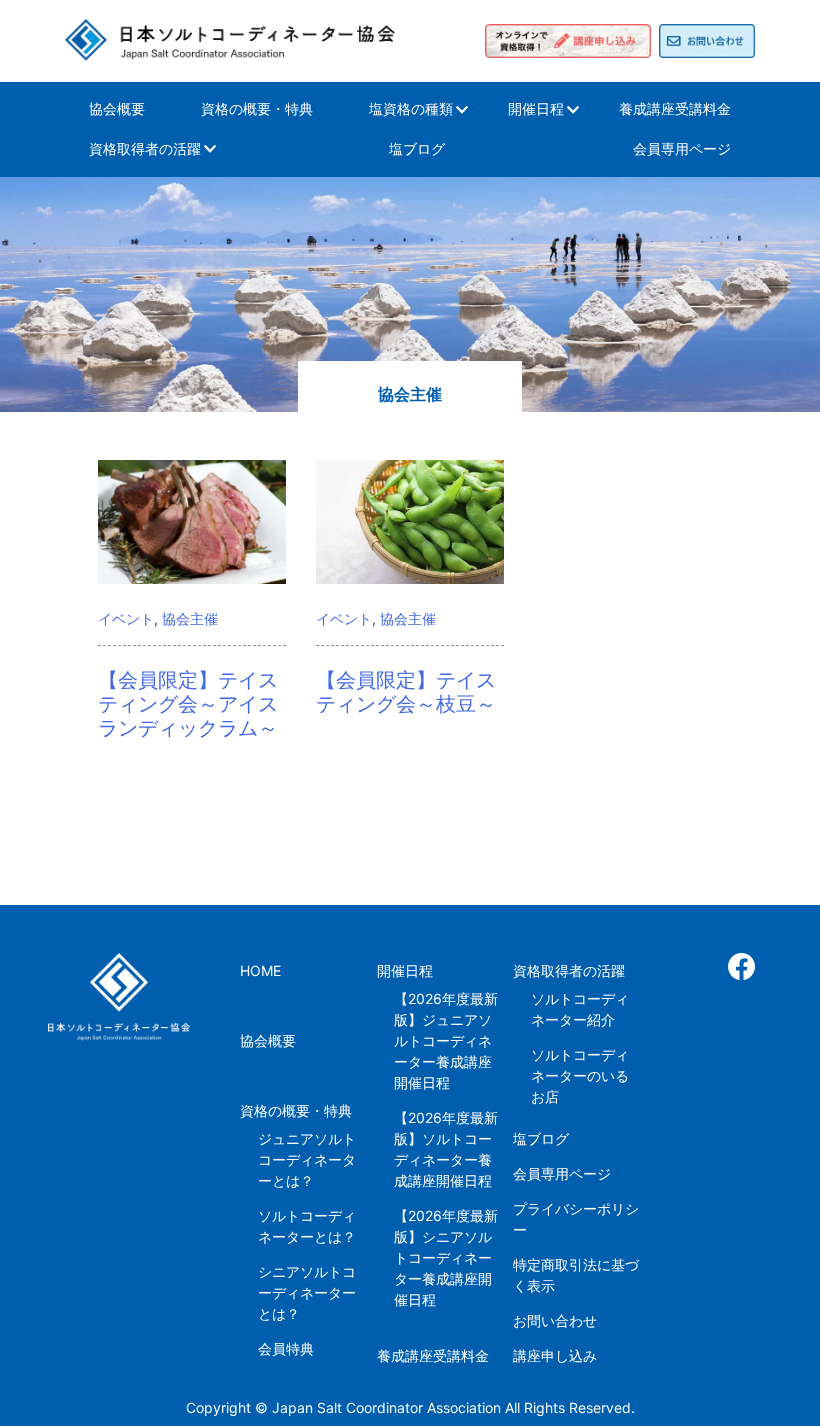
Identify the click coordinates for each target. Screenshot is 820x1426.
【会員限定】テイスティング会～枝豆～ (406, 692)
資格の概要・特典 (257, 108)
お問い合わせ (555, 1320)
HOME (260, 970)
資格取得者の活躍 (145, 148)
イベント (126, 618)
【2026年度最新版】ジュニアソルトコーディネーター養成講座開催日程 (446, 1040)
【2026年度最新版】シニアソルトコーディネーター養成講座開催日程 (446, 1257)
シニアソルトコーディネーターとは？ (307, 1292)
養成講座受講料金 (675, 108)
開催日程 (536, 108)
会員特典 (286, 1348)
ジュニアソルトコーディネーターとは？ (307, 1159)
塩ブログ (417, 148)
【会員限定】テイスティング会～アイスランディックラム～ (188, 704)
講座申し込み (555, 1355)
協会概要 (117, 108)
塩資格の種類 (411, 108)
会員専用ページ (682, 148)
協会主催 (190, 618)
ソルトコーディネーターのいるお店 (580, 1075)
